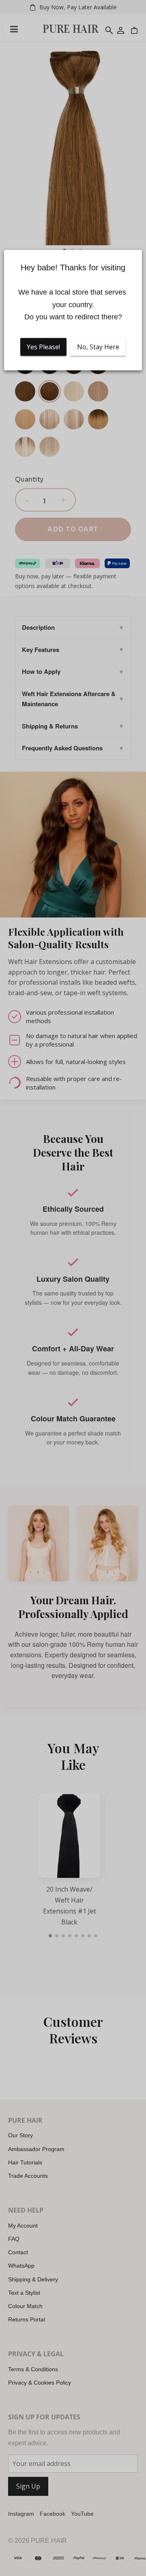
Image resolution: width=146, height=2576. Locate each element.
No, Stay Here (98, 347)
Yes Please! (43, 347)
